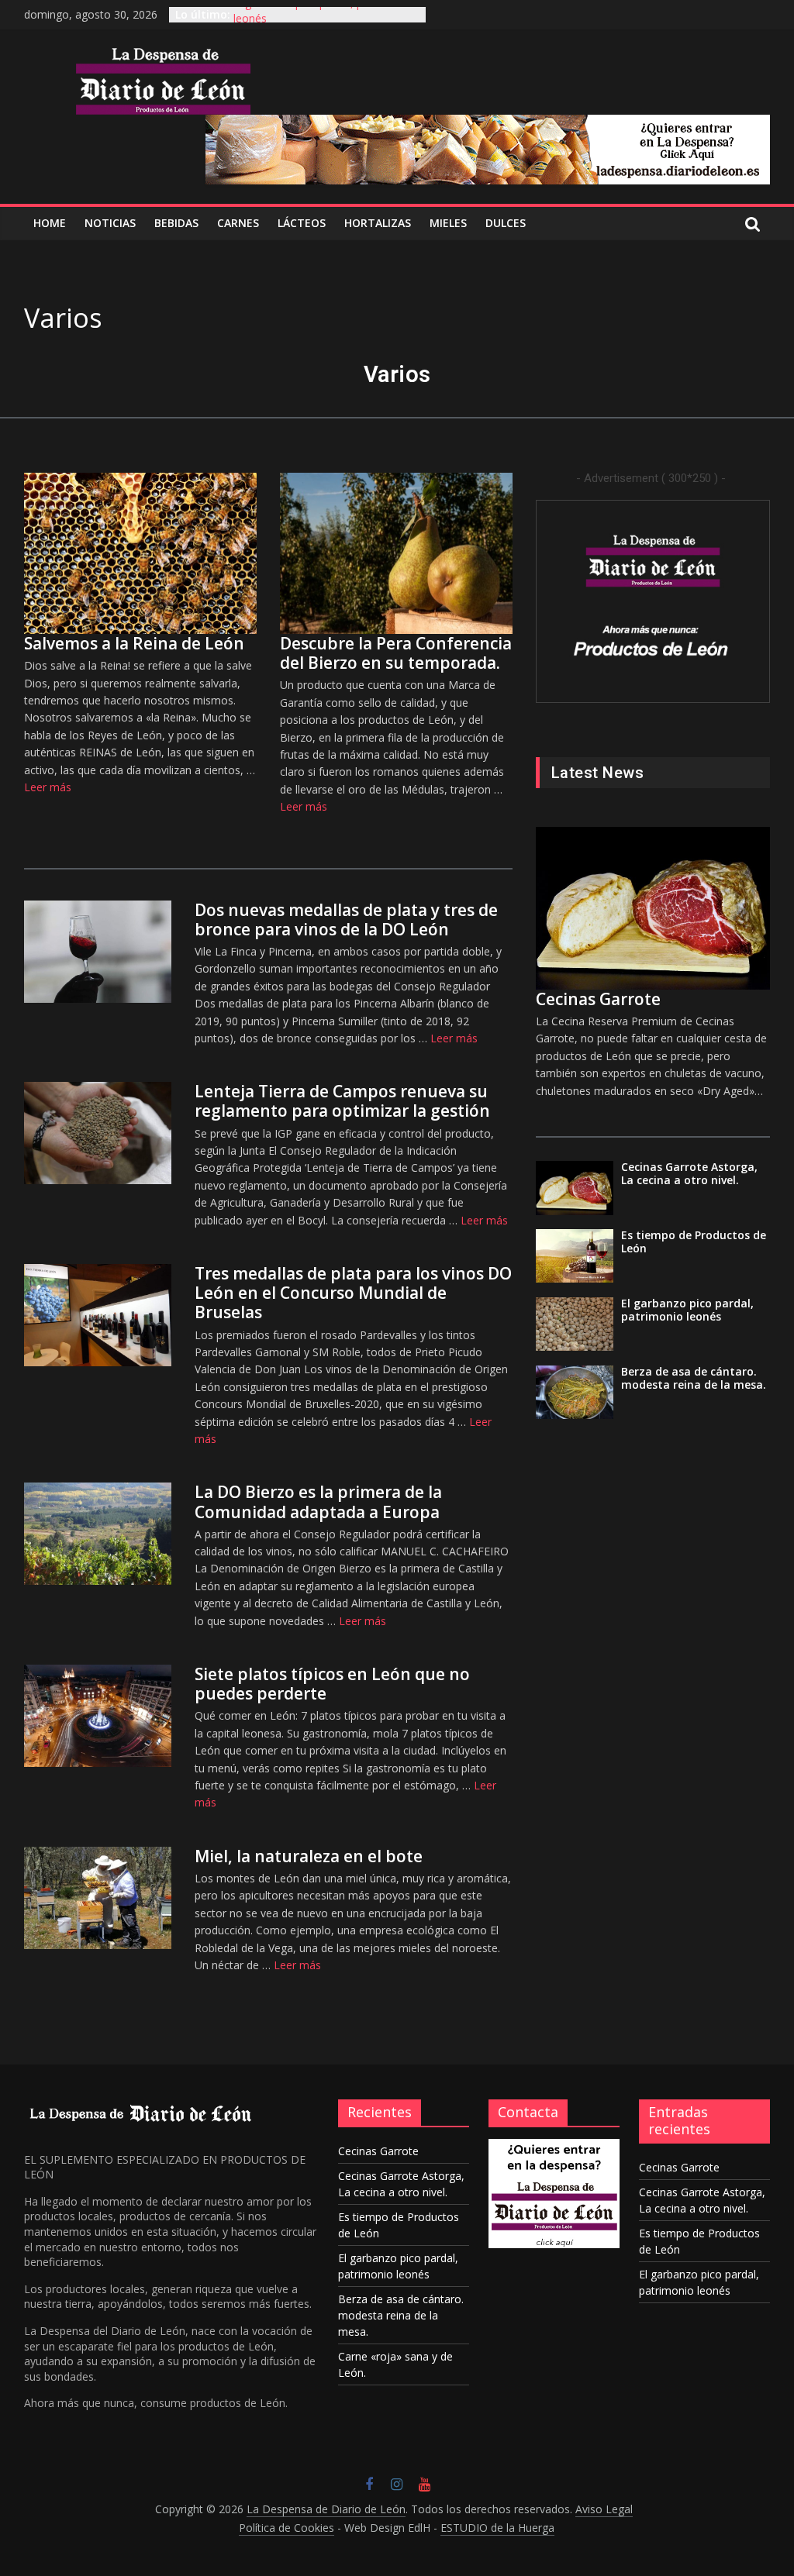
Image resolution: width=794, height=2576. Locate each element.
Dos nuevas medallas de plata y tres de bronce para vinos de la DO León (346, 920)
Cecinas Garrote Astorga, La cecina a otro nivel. (689, 1173)
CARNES (238, 223)
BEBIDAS (176, 223)
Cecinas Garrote (598, 999)
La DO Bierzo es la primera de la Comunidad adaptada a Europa (318, 1502)
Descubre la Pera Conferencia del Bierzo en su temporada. (396, 653)
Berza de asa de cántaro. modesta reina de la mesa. (694, 1378)
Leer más (48, 787)
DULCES (506, 223)
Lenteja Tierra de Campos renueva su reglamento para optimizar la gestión (342, 1101)
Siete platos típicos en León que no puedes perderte (332, 1684)
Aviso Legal (604, 2509)
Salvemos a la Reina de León (134, 643)
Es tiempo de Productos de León (694, 1242)
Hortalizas (378, 223)
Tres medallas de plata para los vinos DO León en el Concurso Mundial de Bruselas (353, 1293)
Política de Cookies (287, 2528)
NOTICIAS (110, 223)
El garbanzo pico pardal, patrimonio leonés (687, 1310)
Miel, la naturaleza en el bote (309, 1856)
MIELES (448, 223)
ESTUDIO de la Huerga (497, 2528)
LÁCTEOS (302, 223)
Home (50, 223)
